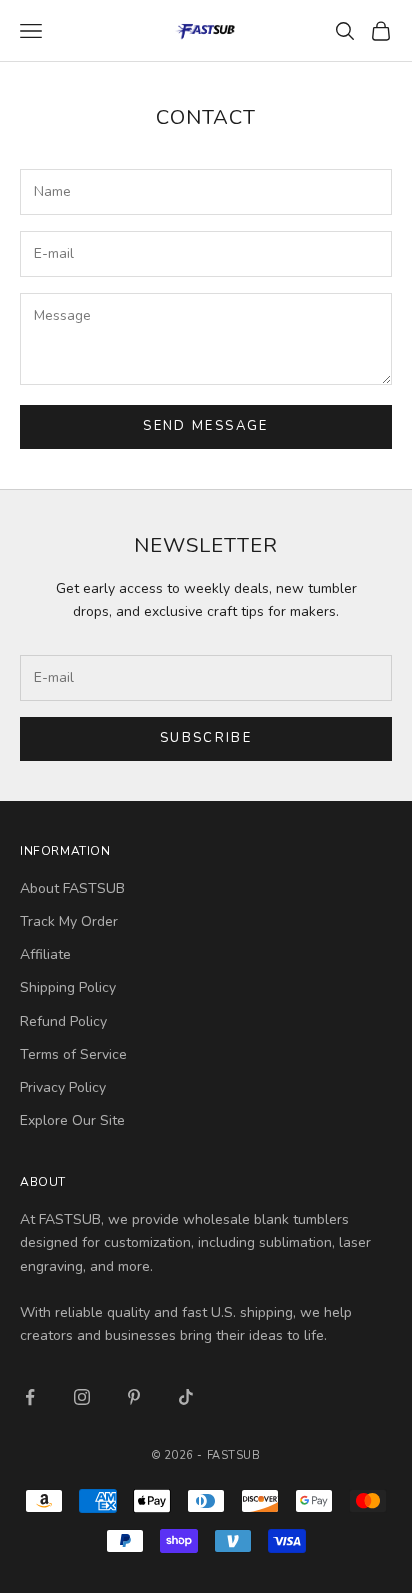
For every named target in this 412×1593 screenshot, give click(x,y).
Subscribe (206, 738)
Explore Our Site (72, 1120)
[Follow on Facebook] (30, 1397)
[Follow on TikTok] (186, 1397)
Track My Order (69, 921)
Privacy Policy (63, 1087)
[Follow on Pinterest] (134, 1397)
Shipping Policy (68, 987)
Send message (205, 426)
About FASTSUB (72, 888)
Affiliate (45, 954)
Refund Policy (63, 1021)
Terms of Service (73, 1054)
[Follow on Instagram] (82, 1397)
